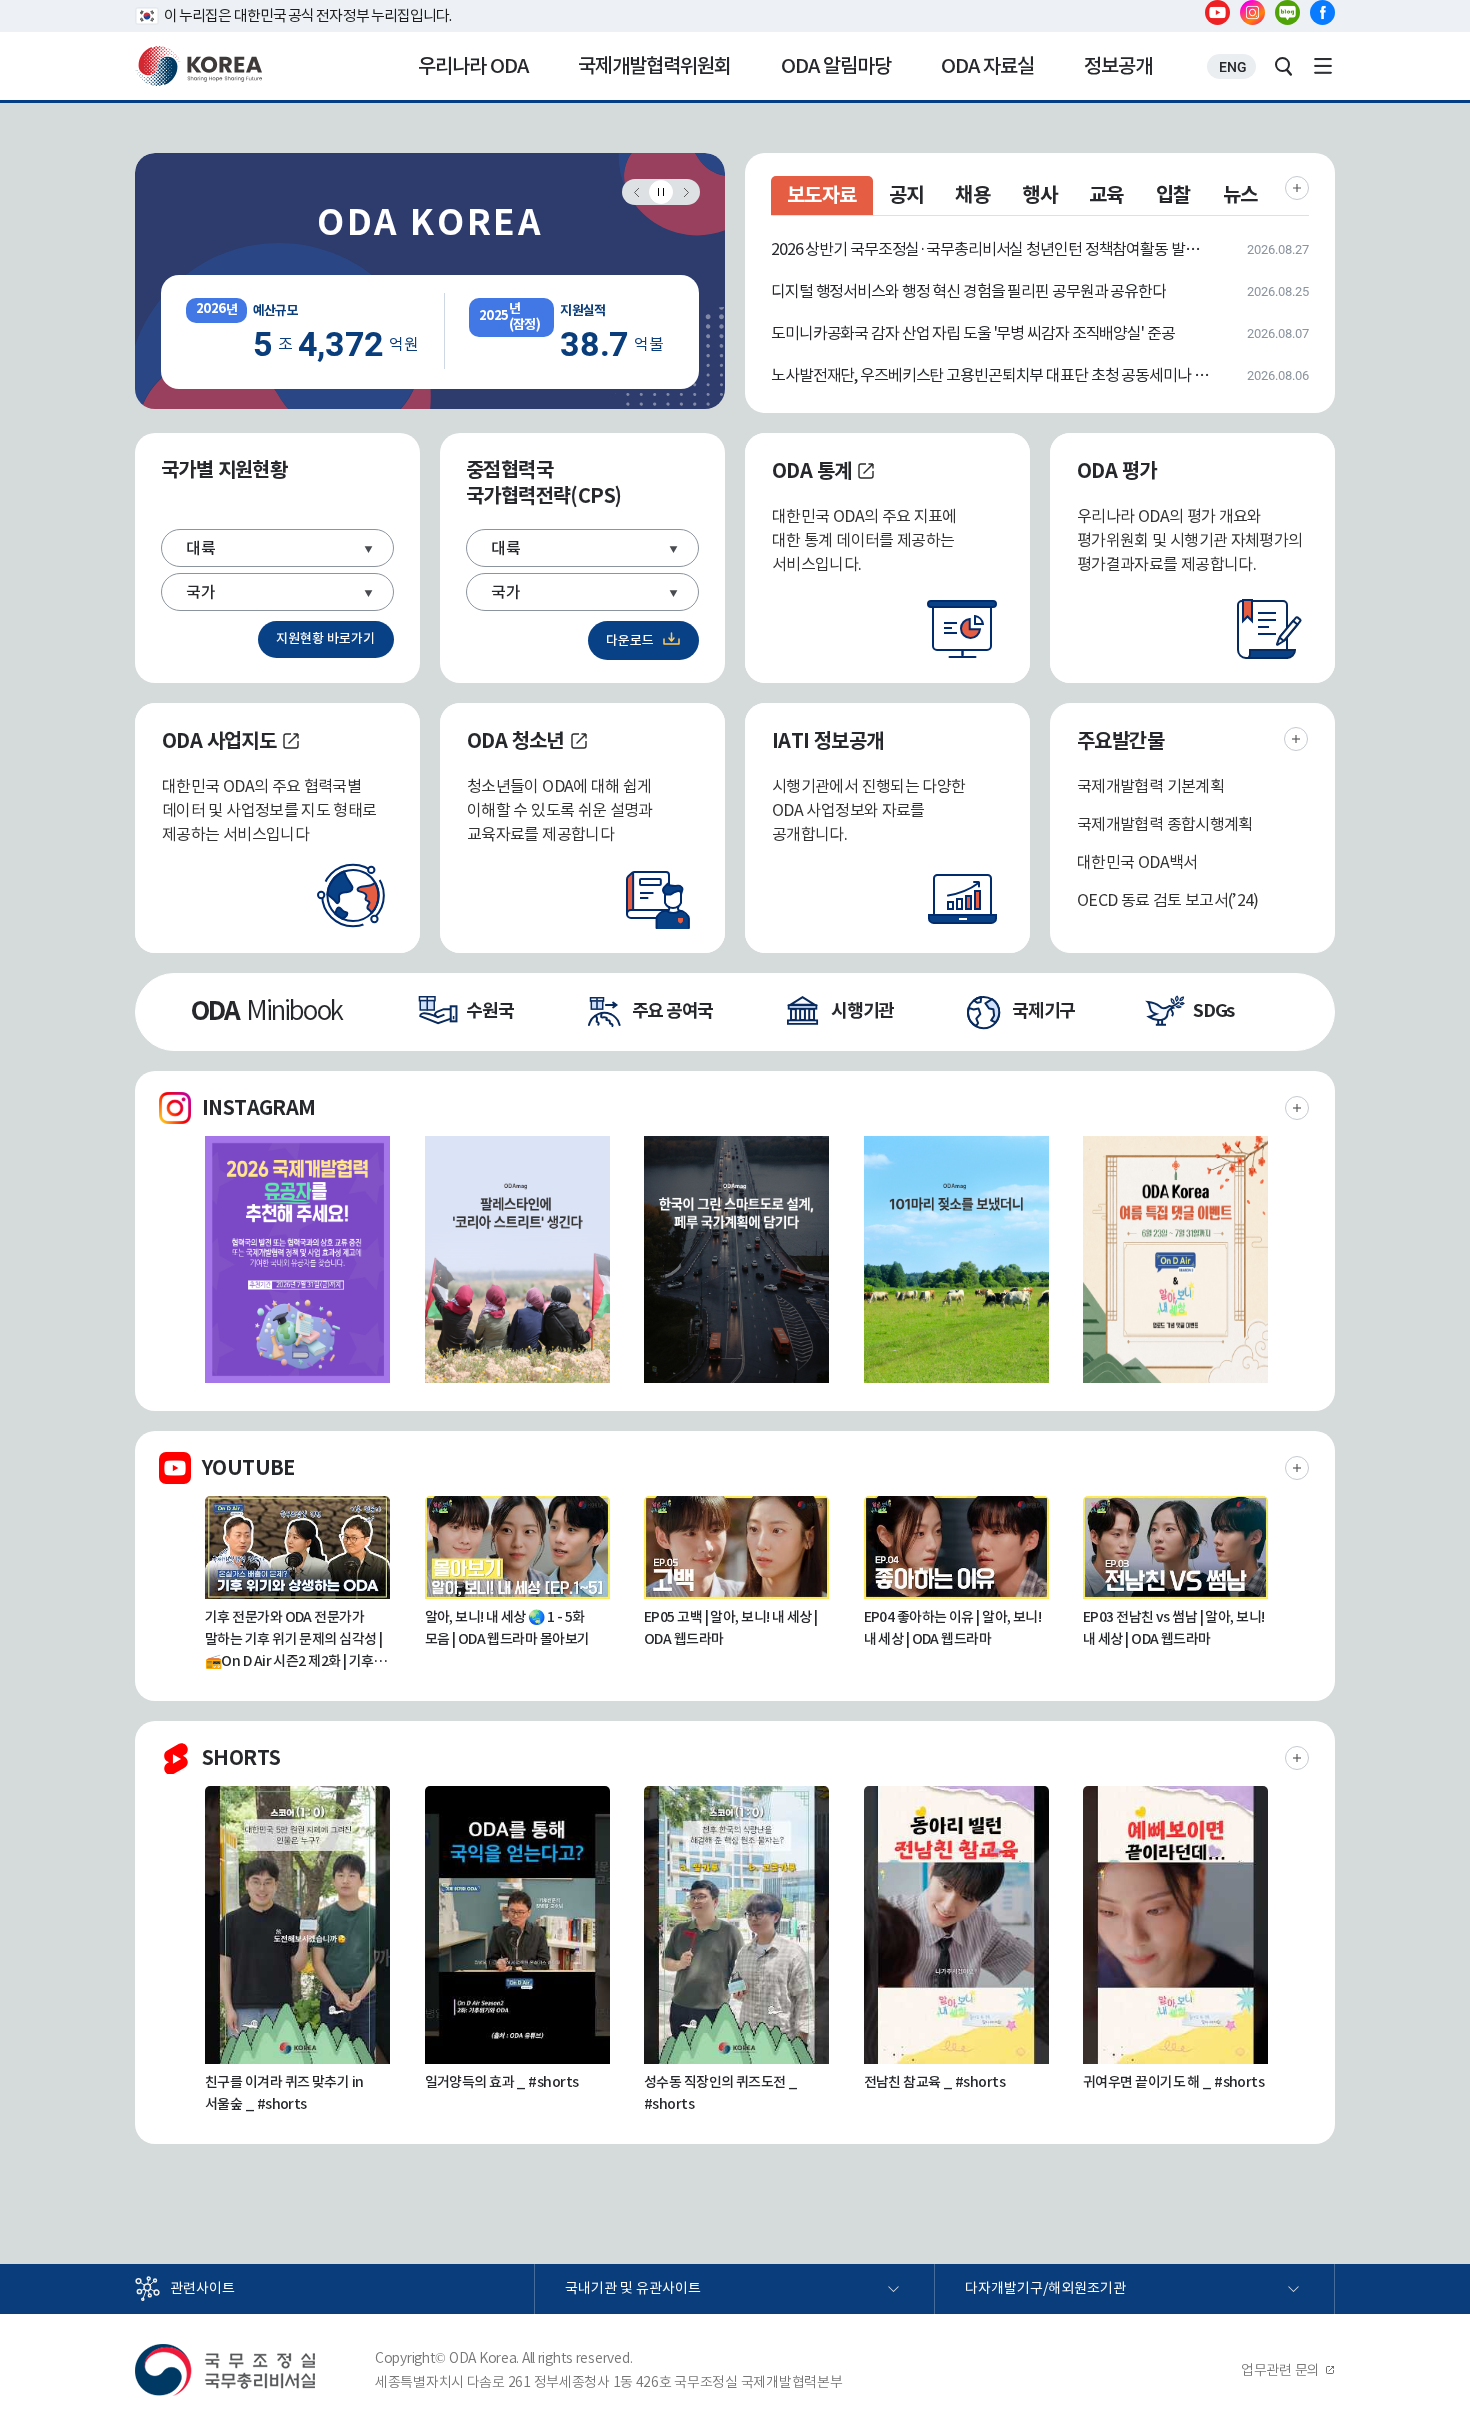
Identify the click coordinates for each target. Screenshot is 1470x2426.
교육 (1106, 195)
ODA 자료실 (987, 66)
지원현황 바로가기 (325, 638)
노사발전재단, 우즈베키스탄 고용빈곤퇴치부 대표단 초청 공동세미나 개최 (991, 375)
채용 (972, 195)
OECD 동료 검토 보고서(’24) (1168, 900)
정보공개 (1118, 66)
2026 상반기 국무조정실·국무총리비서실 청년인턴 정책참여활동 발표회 (991, 249)
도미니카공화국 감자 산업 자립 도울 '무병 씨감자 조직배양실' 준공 (973, 333)
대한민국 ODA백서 (1137, 862)
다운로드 (630, 640)
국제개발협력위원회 (654, 66)
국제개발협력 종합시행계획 (1165, 824)
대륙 (201, 548)
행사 (1039, 195)
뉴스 (1240, 195)
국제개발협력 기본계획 (1150, 786)
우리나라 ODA (473, 66)
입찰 (1173, 195)
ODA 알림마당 (836, 66)
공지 (906, 195)
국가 (201, 592)
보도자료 (822, 195)
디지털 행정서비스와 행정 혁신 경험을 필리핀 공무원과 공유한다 (968, 291)
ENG (1233, 67)
